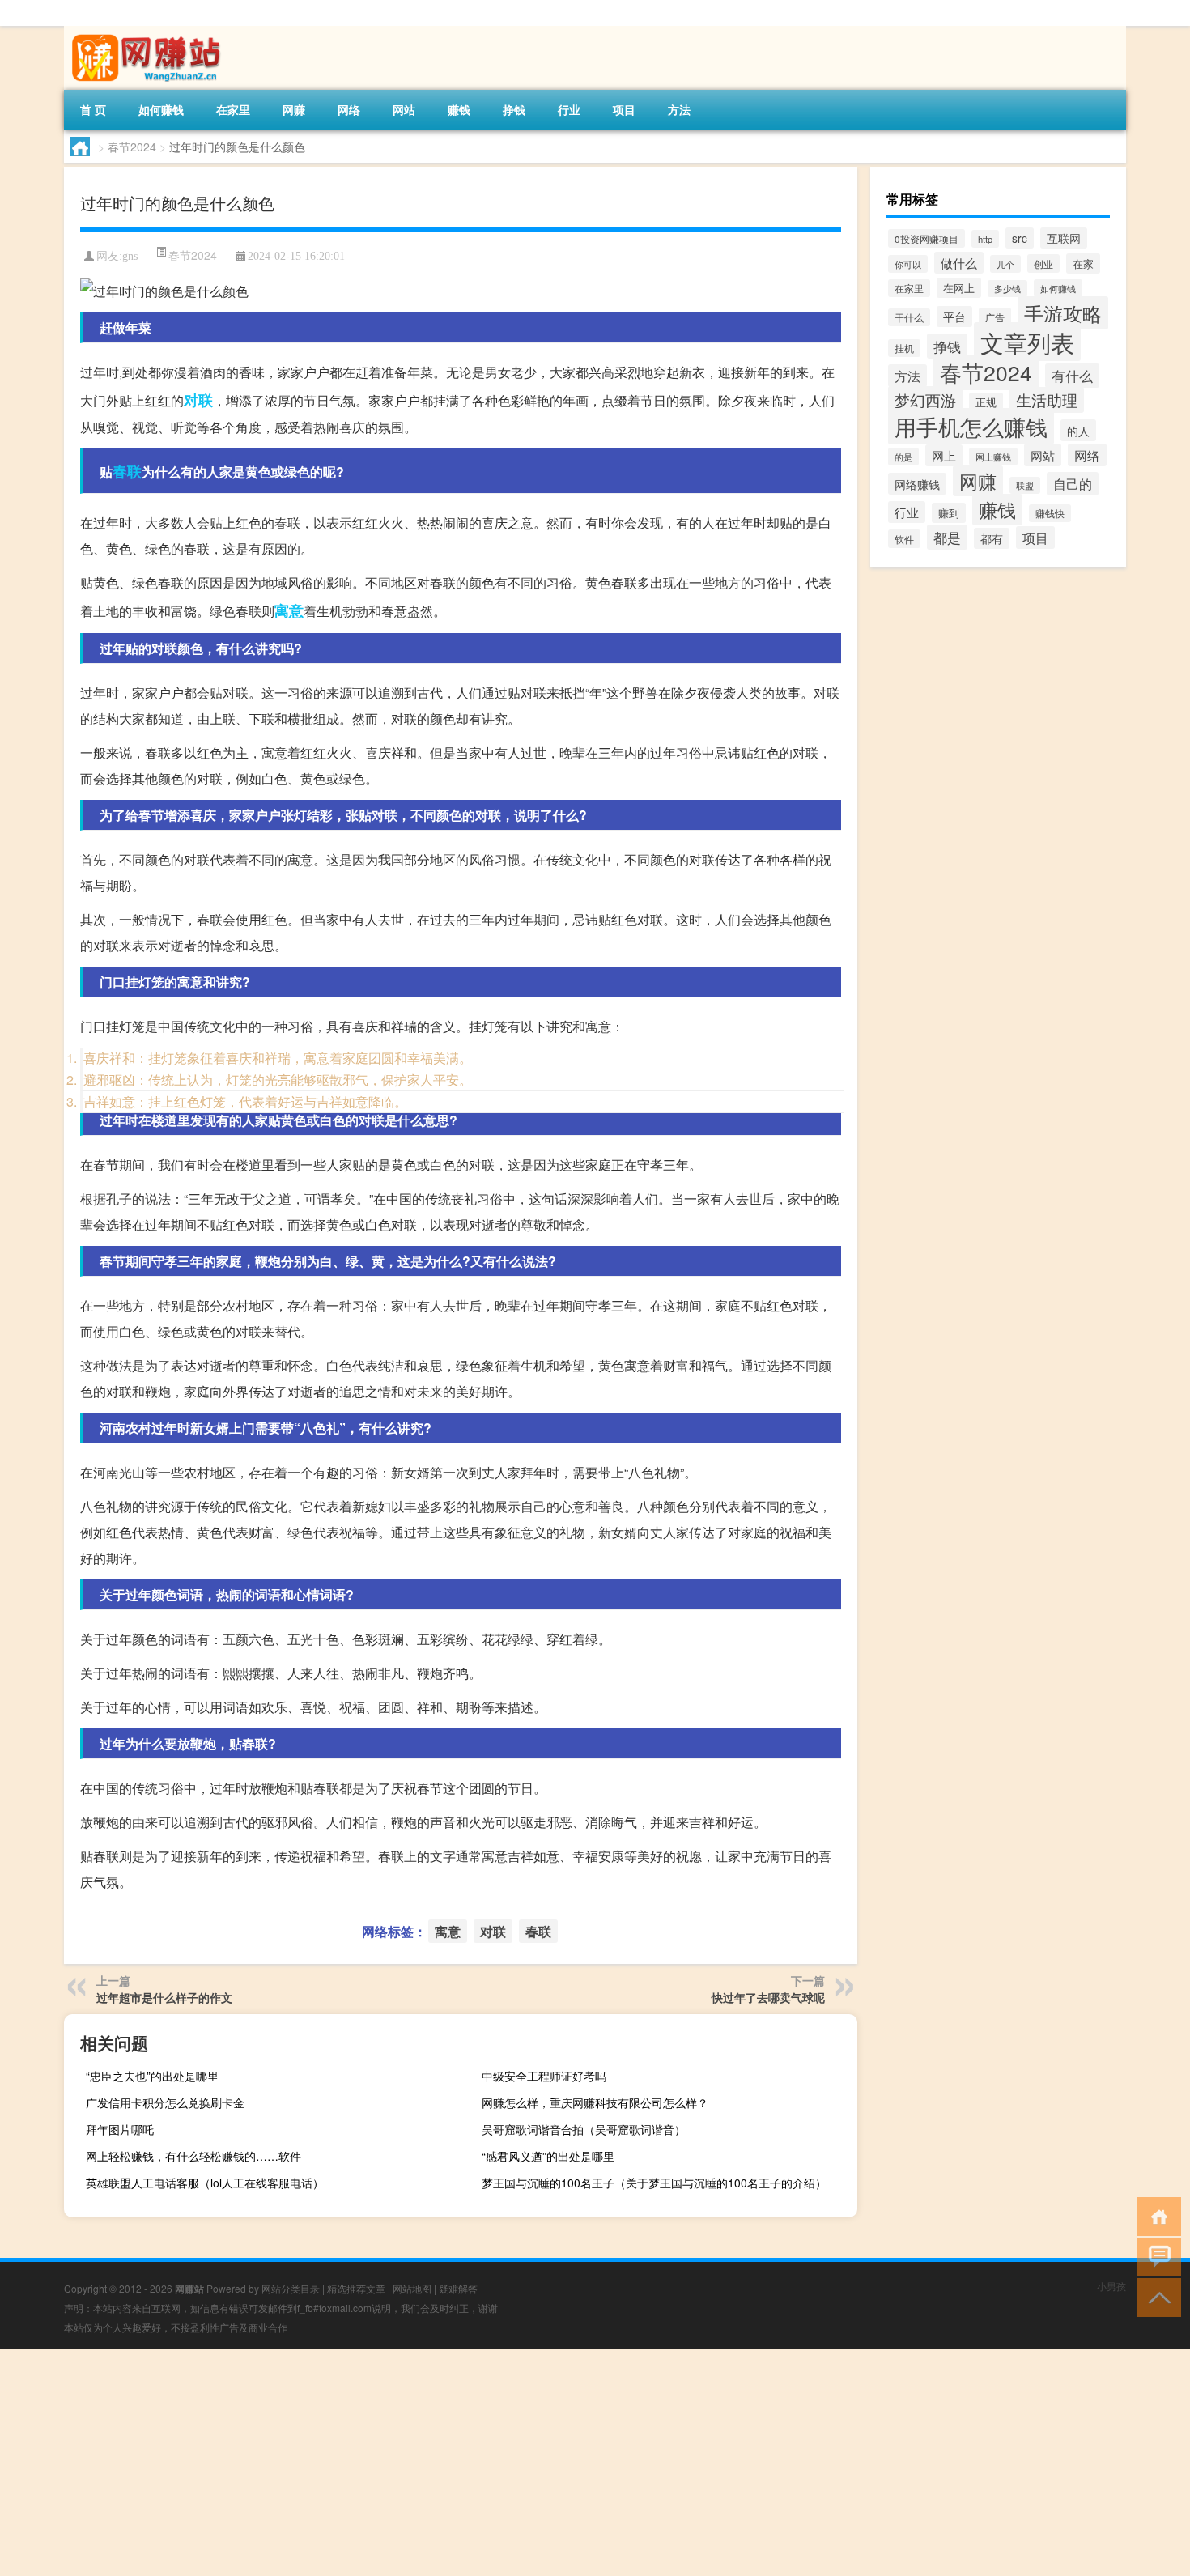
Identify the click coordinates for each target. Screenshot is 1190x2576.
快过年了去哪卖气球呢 (768, 1997)
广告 (995, 317)
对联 (198, 400)
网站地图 (412, 2288)
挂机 (904, 348)
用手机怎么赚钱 (971, 426)
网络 (349, 109)
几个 (1005, 264)
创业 (1043, 264)
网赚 (294, 109)
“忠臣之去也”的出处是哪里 (152, 2076)
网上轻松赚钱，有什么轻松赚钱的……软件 (193, 2156)
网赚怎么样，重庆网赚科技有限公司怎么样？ (595, 2102)
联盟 (1025, 485)
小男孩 (1111, 2286)
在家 (1083, 264)
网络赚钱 (917, 484)
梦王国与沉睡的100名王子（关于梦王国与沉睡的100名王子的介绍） (654, 2183)
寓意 (289, 610)
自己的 (1073, 484)
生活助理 (1047, 400)
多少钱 (1007, 289)
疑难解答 (458, 2288)
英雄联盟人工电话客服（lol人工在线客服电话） (205, 2183)
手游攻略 (1063, 313)
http (985, 239)
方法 (679, 109)
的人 (1078, 430)
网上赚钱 (993, 457)
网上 (944, 455)
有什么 (1072, 376)
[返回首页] (1156, 2215)
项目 (624, 109)
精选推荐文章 (356, 2288)
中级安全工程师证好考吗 (544, 2076)
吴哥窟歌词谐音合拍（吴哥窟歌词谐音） (584, 2129)
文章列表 (1027, 342)
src (1020, 238)
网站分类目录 (291, 2288)
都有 (992, 538)
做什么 (959, 263)
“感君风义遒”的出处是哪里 (548, 2156)
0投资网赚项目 (926, 238)
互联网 (1064, 238)
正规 (986, 402)
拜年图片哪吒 (120, 2129)
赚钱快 (1050, 513)
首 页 (93, 109)
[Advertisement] (486, 2463)
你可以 (908, 264)
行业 (569, 109)
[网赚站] (149, 32)
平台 (954, 317)
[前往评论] (1156, 2256)
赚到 (949, 513)
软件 (904, 539)
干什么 (909, 317)
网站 (404, 109)
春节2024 (132, 147)
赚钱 (459, 109)
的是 (903, 457)
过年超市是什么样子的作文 (164, 1997)
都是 (947, 537)
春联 (127, 471)
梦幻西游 (925, 400)
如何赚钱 (161, 109)
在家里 (233, 109)
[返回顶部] (1156, 2296)
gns (130, 256)
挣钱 (514, 109)
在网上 (959, 288)
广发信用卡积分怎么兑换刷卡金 (165, 2102)
